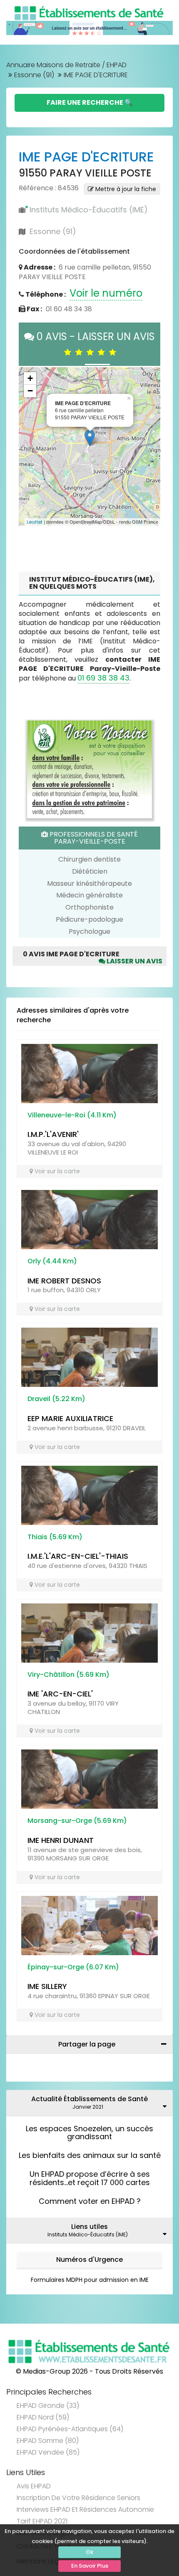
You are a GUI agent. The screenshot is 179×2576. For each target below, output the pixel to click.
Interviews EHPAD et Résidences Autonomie (85, 2509)
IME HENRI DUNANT (61, 1840)
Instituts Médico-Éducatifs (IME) (89, 210)
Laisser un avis (134, 961)
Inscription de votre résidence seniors (78, 2498)
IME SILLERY (47, 1986)
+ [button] (30, 378)
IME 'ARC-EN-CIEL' (60, 1694)
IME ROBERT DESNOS (64, 1281)
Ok (89, 2552)
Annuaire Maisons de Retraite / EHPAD (66, 65)
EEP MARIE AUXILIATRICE (70, 1418)
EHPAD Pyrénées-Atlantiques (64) (70, 2429)
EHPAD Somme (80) (48, 2441)
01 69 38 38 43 (103, 678)
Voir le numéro (106, 293)
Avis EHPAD (34, 2486)
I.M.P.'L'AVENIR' (53, 1134)
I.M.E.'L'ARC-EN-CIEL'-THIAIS (78, 1556)
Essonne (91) (34, 75)
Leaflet (35, 522)
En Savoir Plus (90, 2566)
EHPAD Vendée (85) (48, 2452)
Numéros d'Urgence (89, 2260)
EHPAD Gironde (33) (48, 2406)
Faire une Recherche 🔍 (90, 102)
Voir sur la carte (56, 1171)
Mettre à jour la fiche (125, 189)
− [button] (30, 391)
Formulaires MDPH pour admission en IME (90, 2280)
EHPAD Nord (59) (43, 2417)
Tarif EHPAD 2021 (42, 2521)
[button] (29, 446)
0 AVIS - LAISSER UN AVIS (94, 344)
